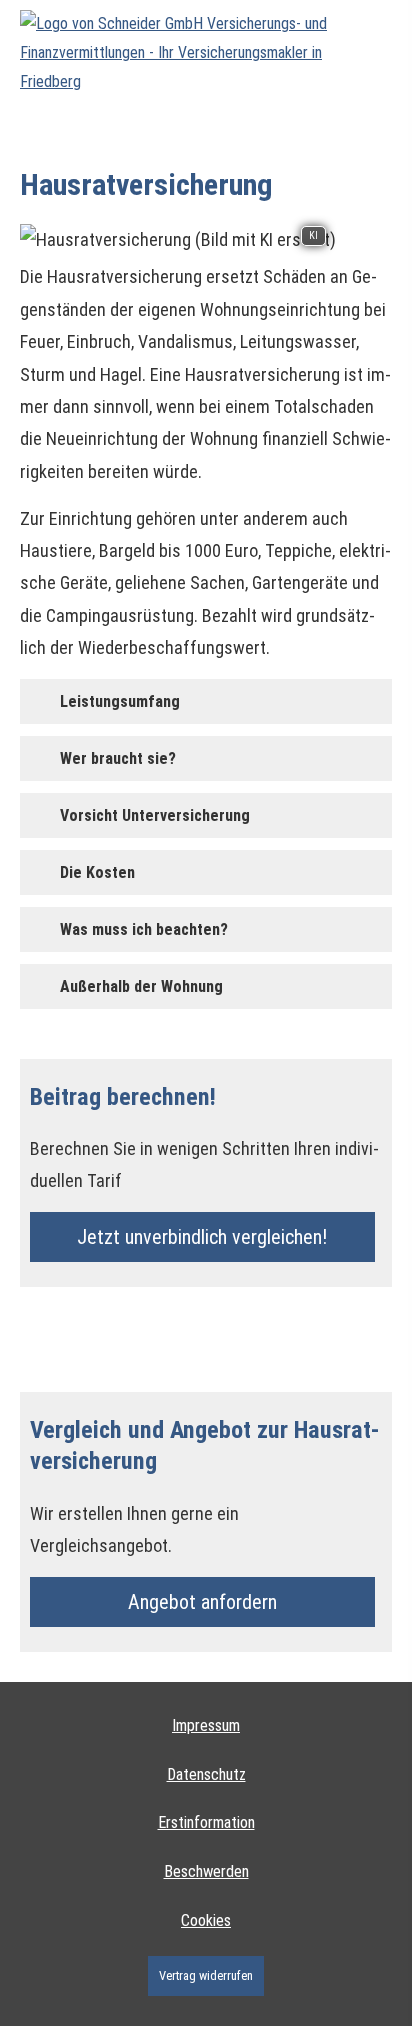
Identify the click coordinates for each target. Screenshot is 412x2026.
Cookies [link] (206, 1920)
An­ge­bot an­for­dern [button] (202, 1602)
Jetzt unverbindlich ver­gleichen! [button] (202, 1237)
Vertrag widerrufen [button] (206, 1975)
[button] (120, 700)
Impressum (206, 1725)
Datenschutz (206, 1774)
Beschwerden (206, 1871)
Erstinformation (206, 1822)
